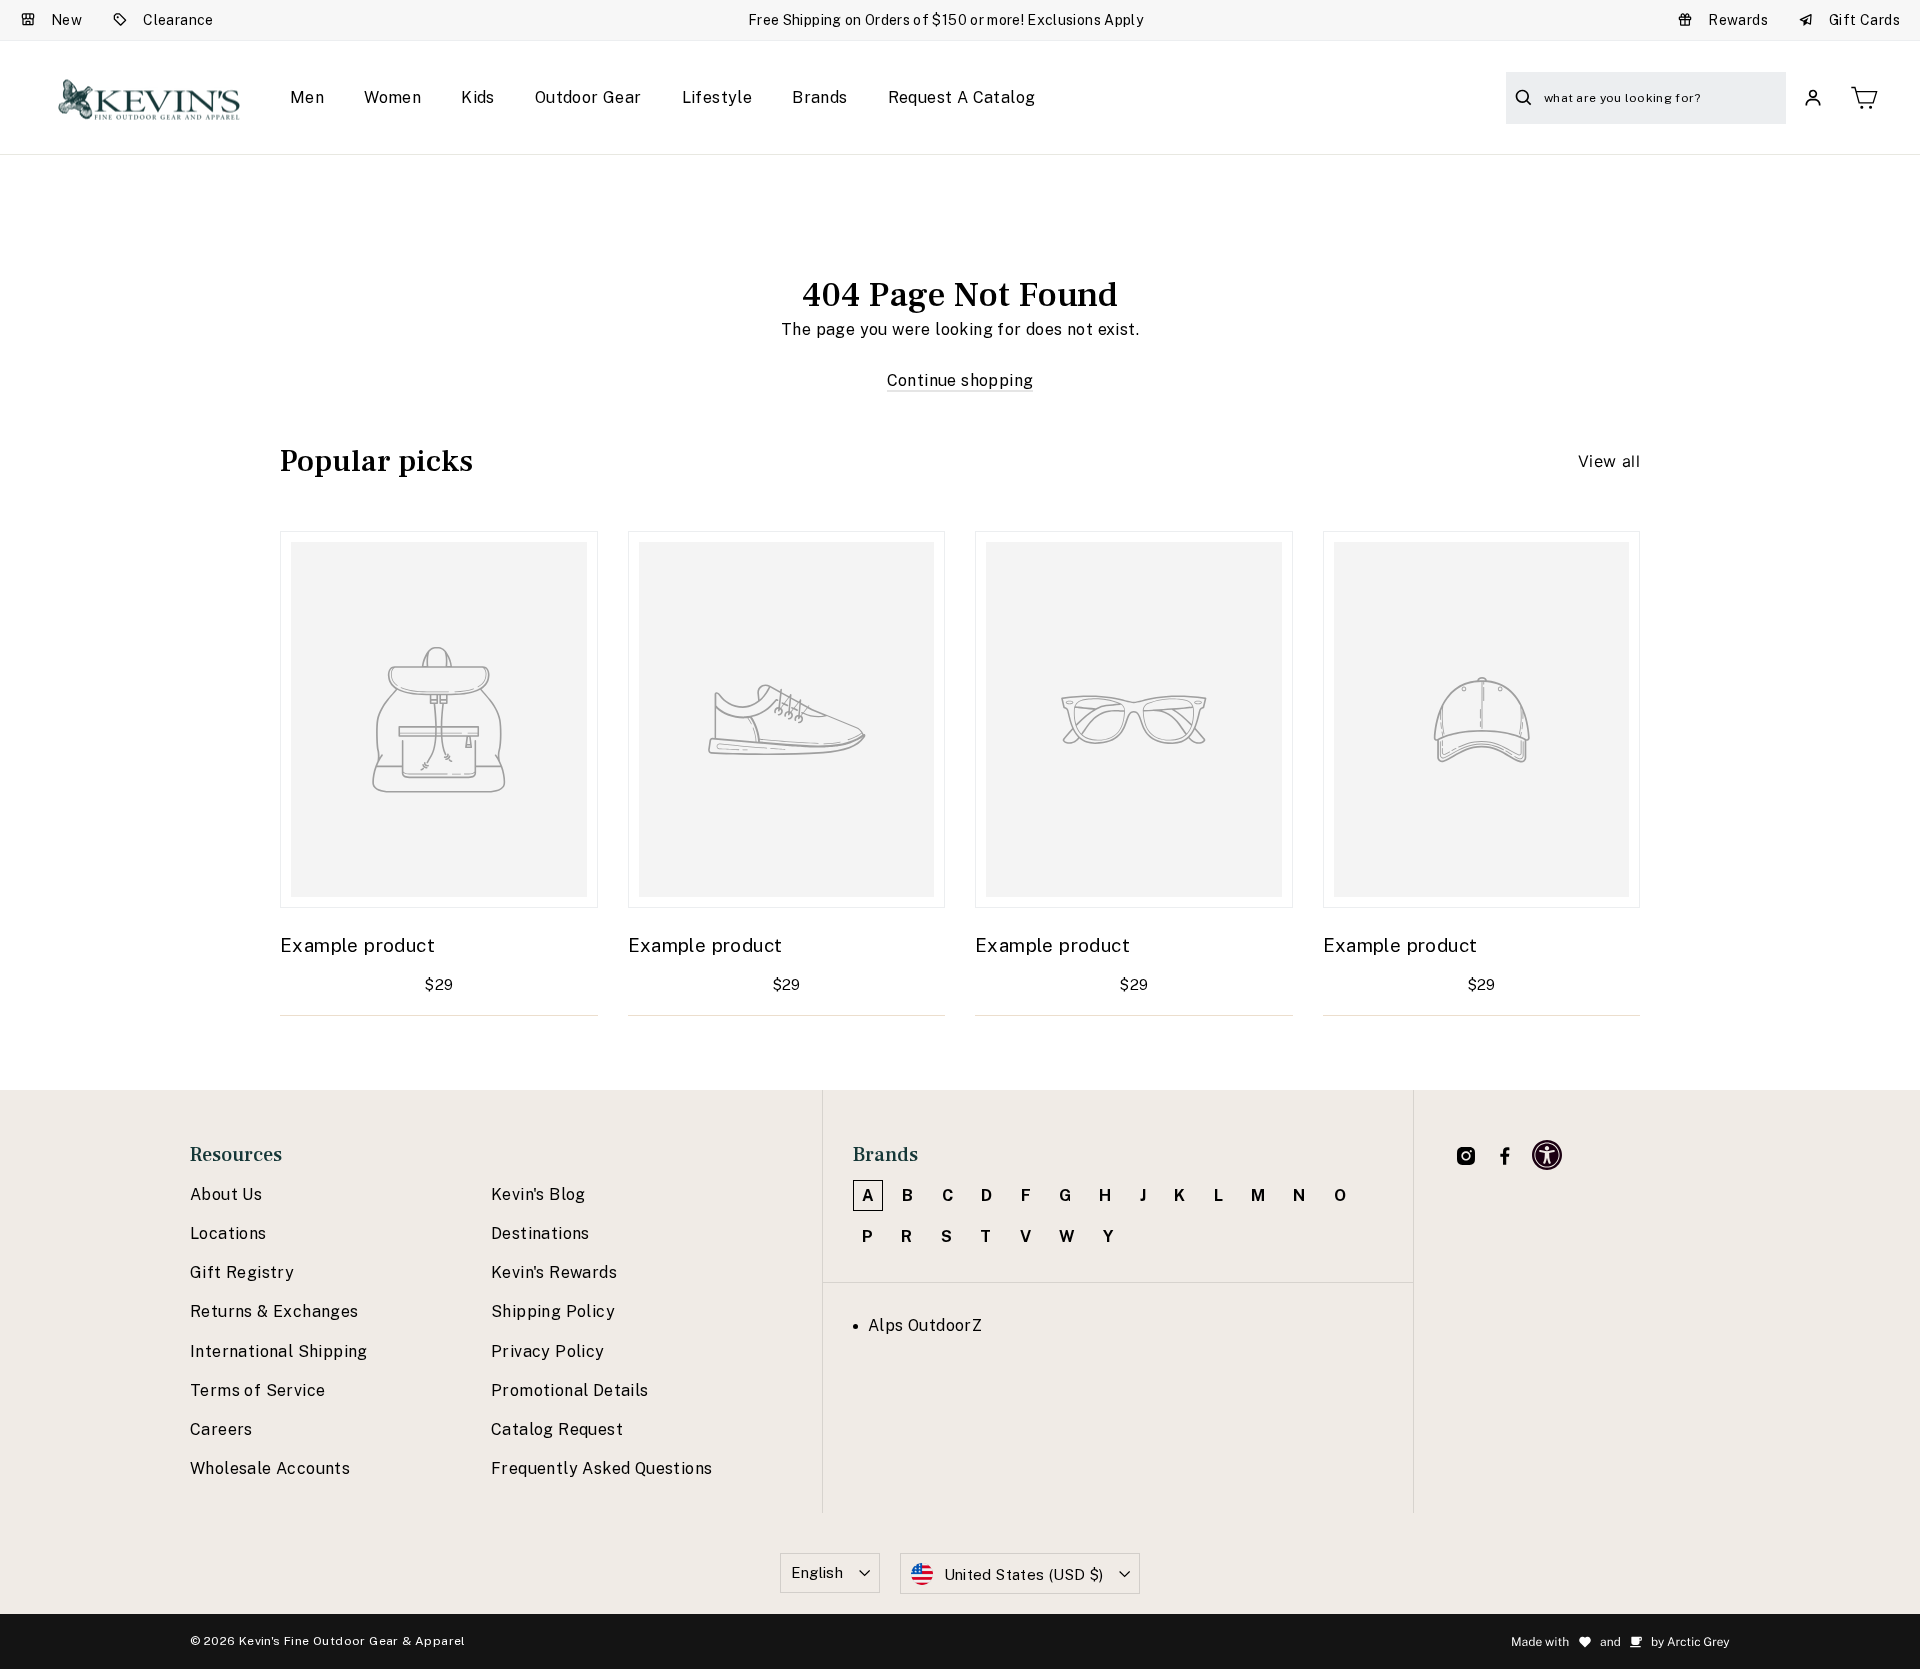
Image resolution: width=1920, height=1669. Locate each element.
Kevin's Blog (538, 1194)
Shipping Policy (553, 1311)
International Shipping (279, 1351)
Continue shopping (960, 380)
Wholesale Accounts (270, 1468)
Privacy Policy (548, 1351)
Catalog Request (557, 1429)
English (817, 1572)
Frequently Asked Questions (601, 1468)
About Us (226, 1194)
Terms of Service (257, 1390)
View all (1609, 461)
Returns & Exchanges (274, 1311)
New (66, 20)
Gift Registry (242, 1272)
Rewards (1738, 20)
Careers (221, 1429)
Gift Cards (1864, 20)
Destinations (540, 1233)
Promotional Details (570, 1390)
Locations (228, 1233)
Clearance (178, 20)
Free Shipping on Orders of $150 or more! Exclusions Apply (945, 20)
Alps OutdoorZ (925, 1325)
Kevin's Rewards (554, 1272)
